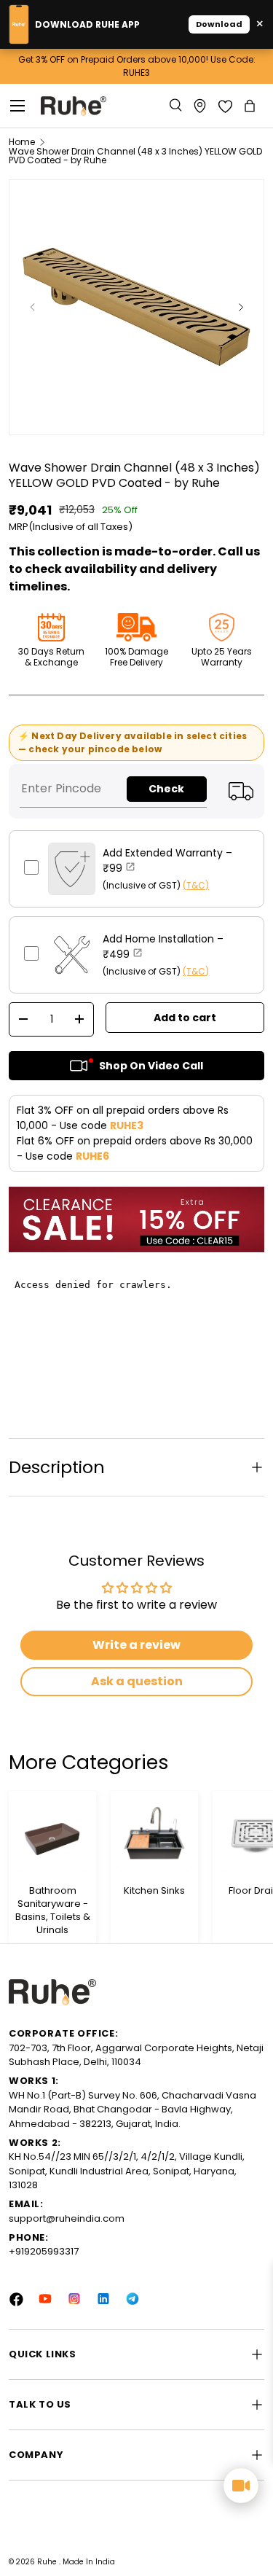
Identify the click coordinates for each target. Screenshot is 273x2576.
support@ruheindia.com (67, 2218)
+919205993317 (44, 2251)
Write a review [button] (136, 1645)
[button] (251, 106)
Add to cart (185, 1018)
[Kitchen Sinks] (154, 1835)
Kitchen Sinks (154, 1891)
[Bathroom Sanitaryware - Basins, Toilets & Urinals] (52, 1835)
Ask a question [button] (137, 1681)
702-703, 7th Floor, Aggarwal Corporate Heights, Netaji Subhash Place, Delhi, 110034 (136, 2055)
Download (219, 24)
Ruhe (48, 2562)
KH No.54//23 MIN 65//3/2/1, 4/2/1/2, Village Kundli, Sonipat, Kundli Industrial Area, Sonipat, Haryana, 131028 (127, 2171)
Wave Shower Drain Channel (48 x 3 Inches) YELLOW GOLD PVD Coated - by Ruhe (135, 156)
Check (166, 789)
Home (22, 142)
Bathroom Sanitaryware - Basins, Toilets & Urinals (53, 1911)
